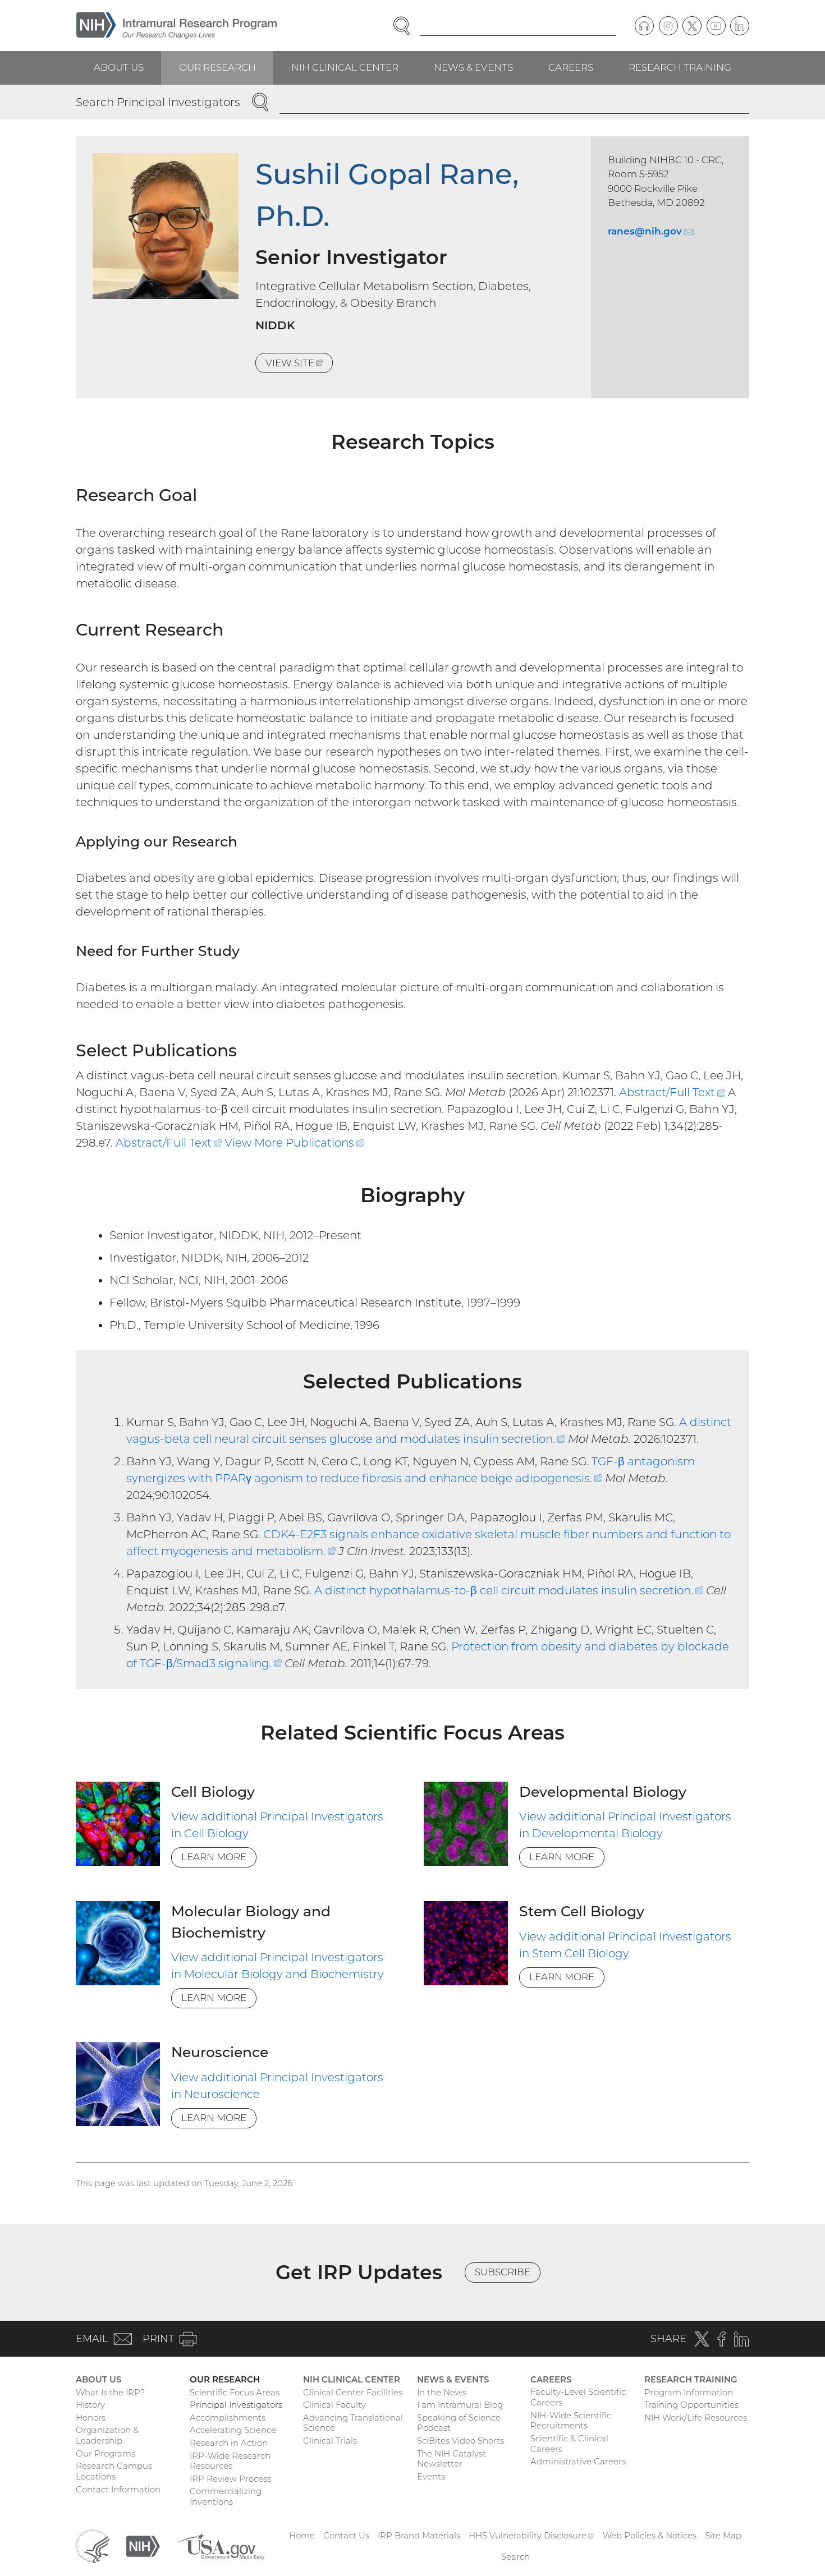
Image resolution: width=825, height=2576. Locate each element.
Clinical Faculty (334, 2405)
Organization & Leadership (107, 2435)
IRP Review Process (230, 2479)
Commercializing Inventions (226, 2496)
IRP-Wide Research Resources (230, 2461)
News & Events (473, 67)
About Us (119, 67)
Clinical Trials (330, 2441)
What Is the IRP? (110, 2392)
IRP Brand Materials (419, 2535)
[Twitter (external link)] (692, 26)
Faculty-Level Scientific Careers (578, 2397)
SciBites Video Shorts (460, 2441)
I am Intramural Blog (460, 2405)
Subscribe (503, 2272)
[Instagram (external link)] (668, 26)
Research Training (680, 67)
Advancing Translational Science (353, 2423)
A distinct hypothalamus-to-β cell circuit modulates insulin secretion (509, 1590)
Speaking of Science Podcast (459, 2423)
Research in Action (229, 2443)
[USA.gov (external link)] (221, 2545)
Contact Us (346, 2535)
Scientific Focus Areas (235, 2392)
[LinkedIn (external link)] (740, 26)
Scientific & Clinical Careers (569, 2444)
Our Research (217, 67)
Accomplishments (228, 2418)
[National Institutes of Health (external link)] (143, 2545)
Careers (571, 67)
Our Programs (106, 2453)
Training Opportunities (691, 2405)
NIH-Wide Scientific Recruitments (571, 2421)
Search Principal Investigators (158, 102)
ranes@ (650, 231)
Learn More (214, 1857)
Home (302, 2535)
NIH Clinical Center (345, 67)
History (90, 2405)
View (299, 365)
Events (431, 2476)
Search (515, 2557)
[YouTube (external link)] (716, 26)
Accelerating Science (233, 2430)
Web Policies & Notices (650, 2535)
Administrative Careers (578, 2461)
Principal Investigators (236, 2405)
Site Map (723, 2535)
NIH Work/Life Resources (696, 2418)
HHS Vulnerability (531, 2535)
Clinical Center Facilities (353, 2392)
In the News (442, 2392)
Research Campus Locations (114, 2471)
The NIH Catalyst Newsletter (452, 2459)
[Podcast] (644, 26)
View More (294, 1143)
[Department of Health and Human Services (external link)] (93, 2545)
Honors (91, 2418)
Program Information (689, 2392)
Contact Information (118, 2489)
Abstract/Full (672, 1092)
